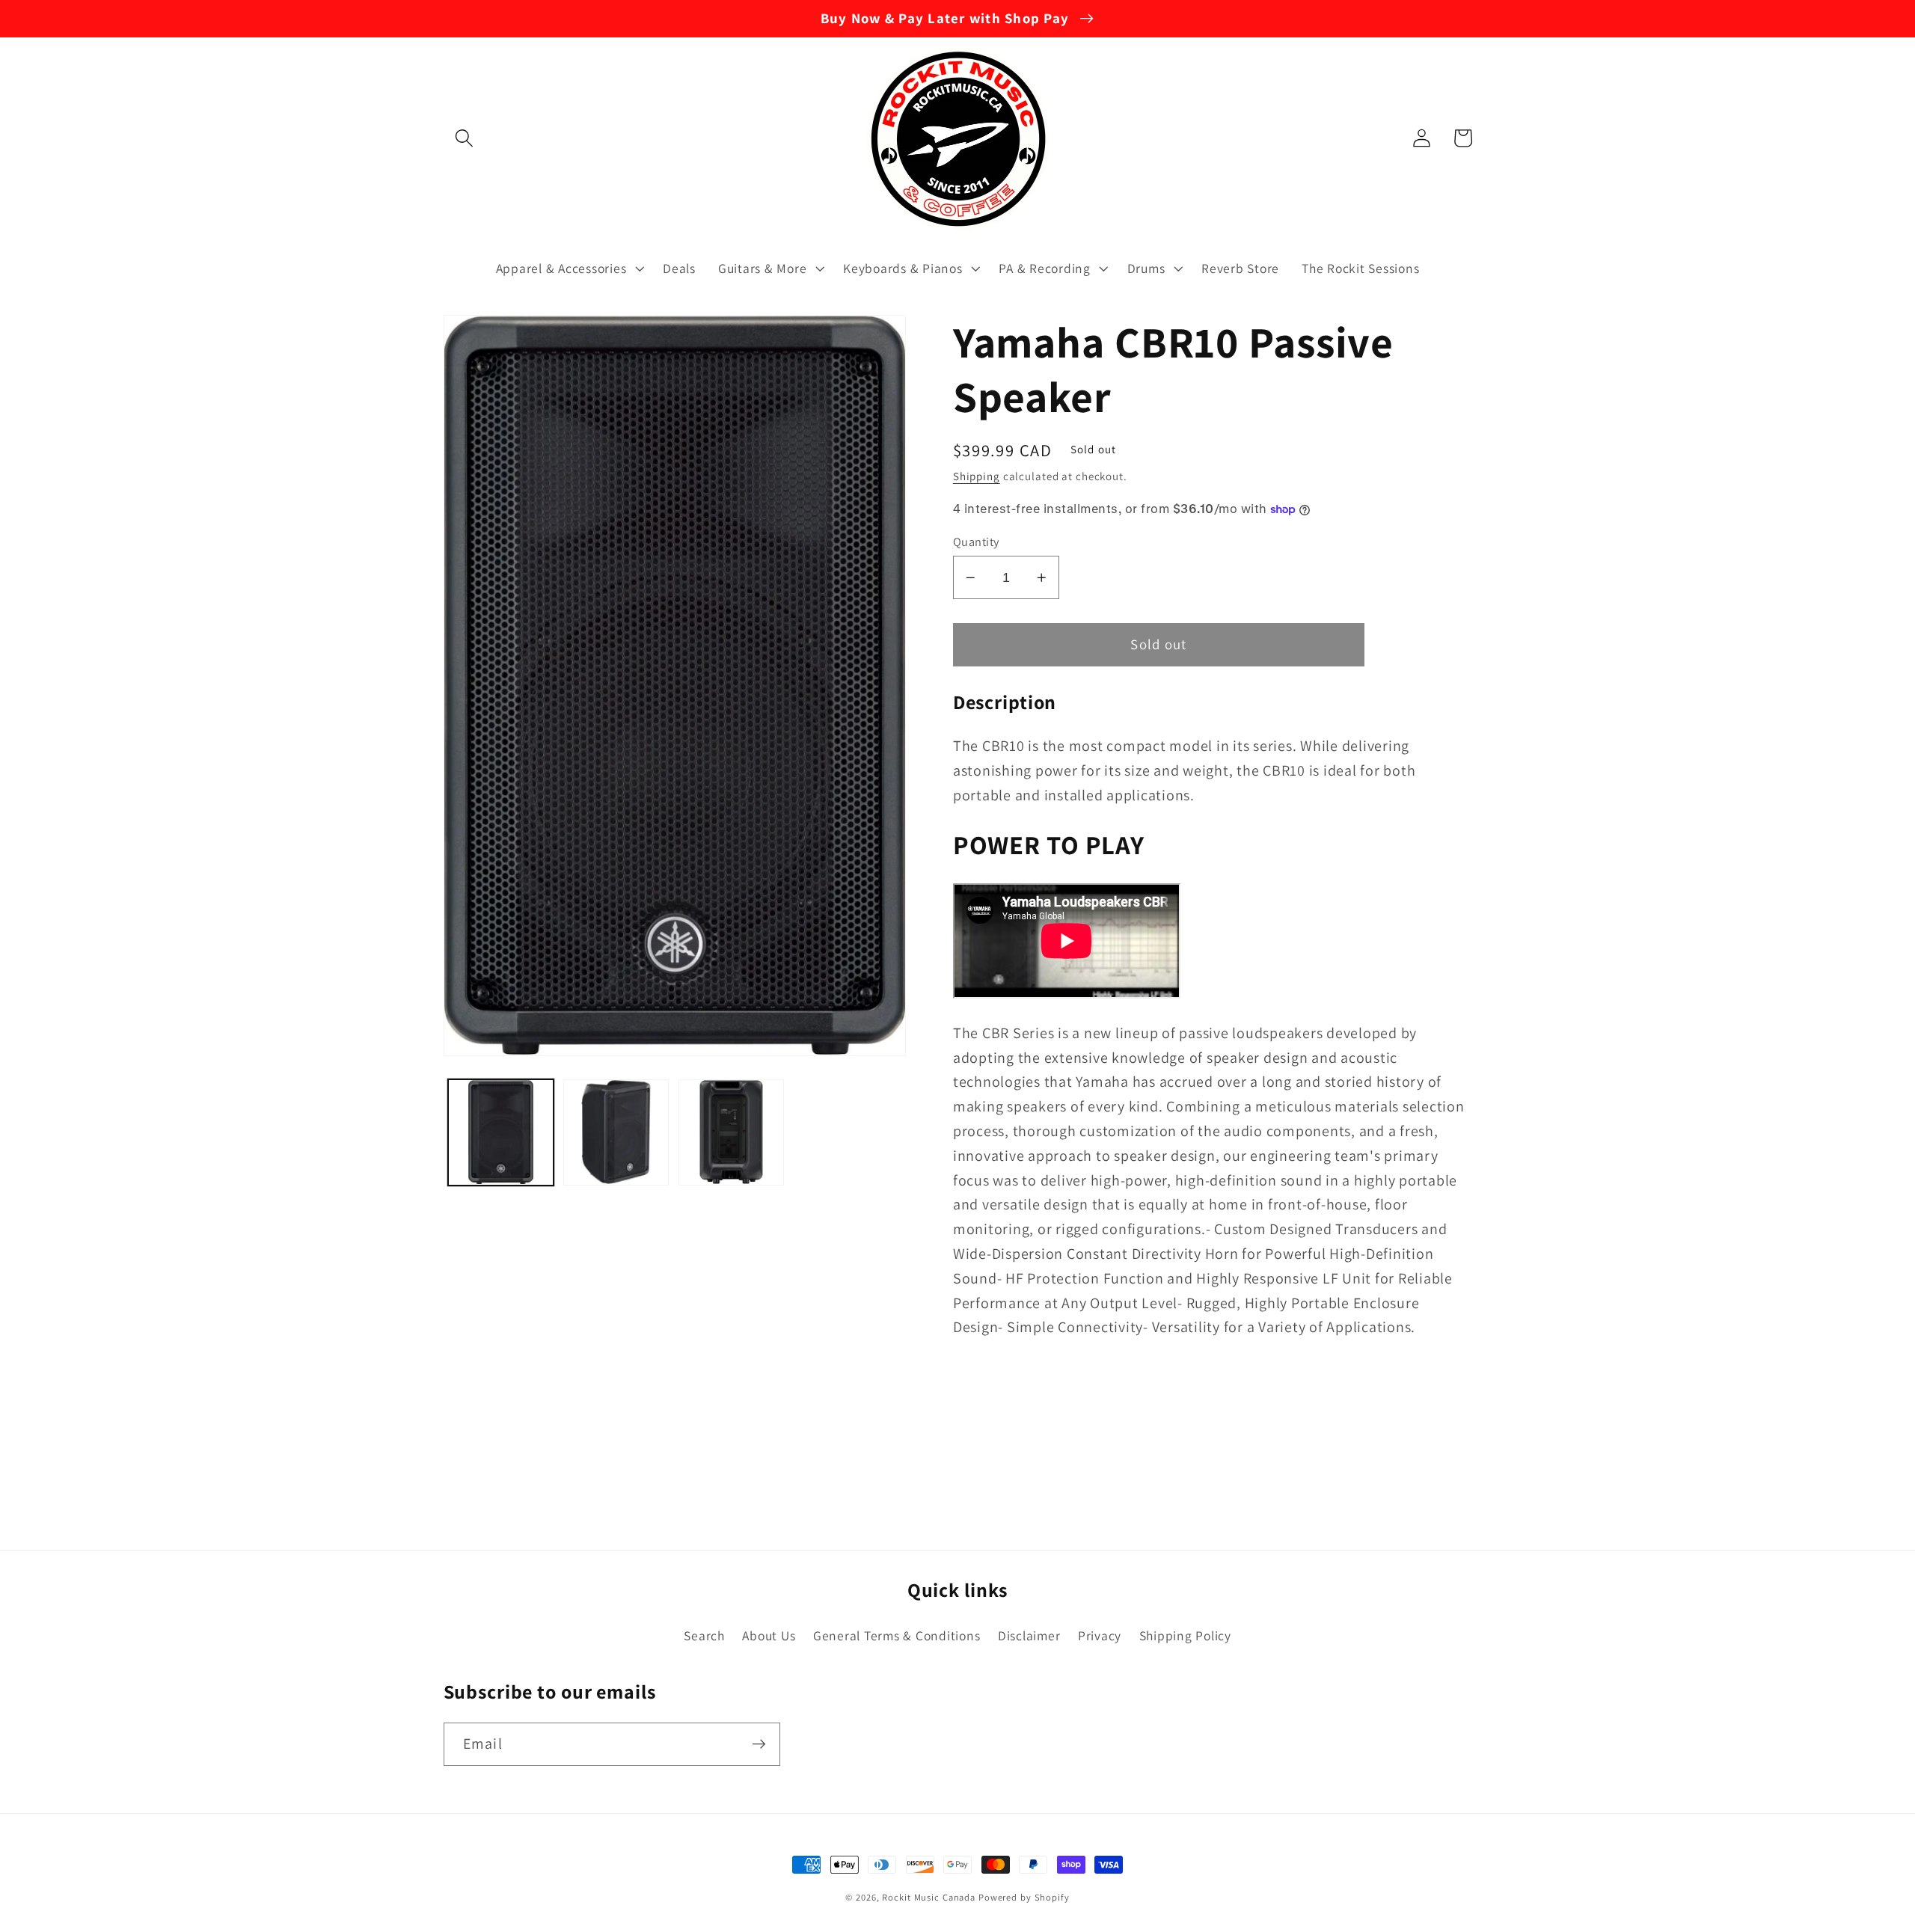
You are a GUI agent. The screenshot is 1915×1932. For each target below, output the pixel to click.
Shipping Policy (1185, 1635)
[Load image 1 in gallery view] (501, 1132)
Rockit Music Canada (929, 1897)
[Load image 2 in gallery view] (616, 1132)
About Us (769, 1635)
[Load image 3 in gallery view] (732, 1132)
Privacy (1100, 1635)
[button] (464, 138)
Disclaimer (1029, 1635)
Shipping (977, 476)
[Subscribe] (759, 1744)
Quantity (976, 542)
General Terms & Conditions (897, 1635)
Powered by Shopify (1024, 1897)
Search (704, 1635)
